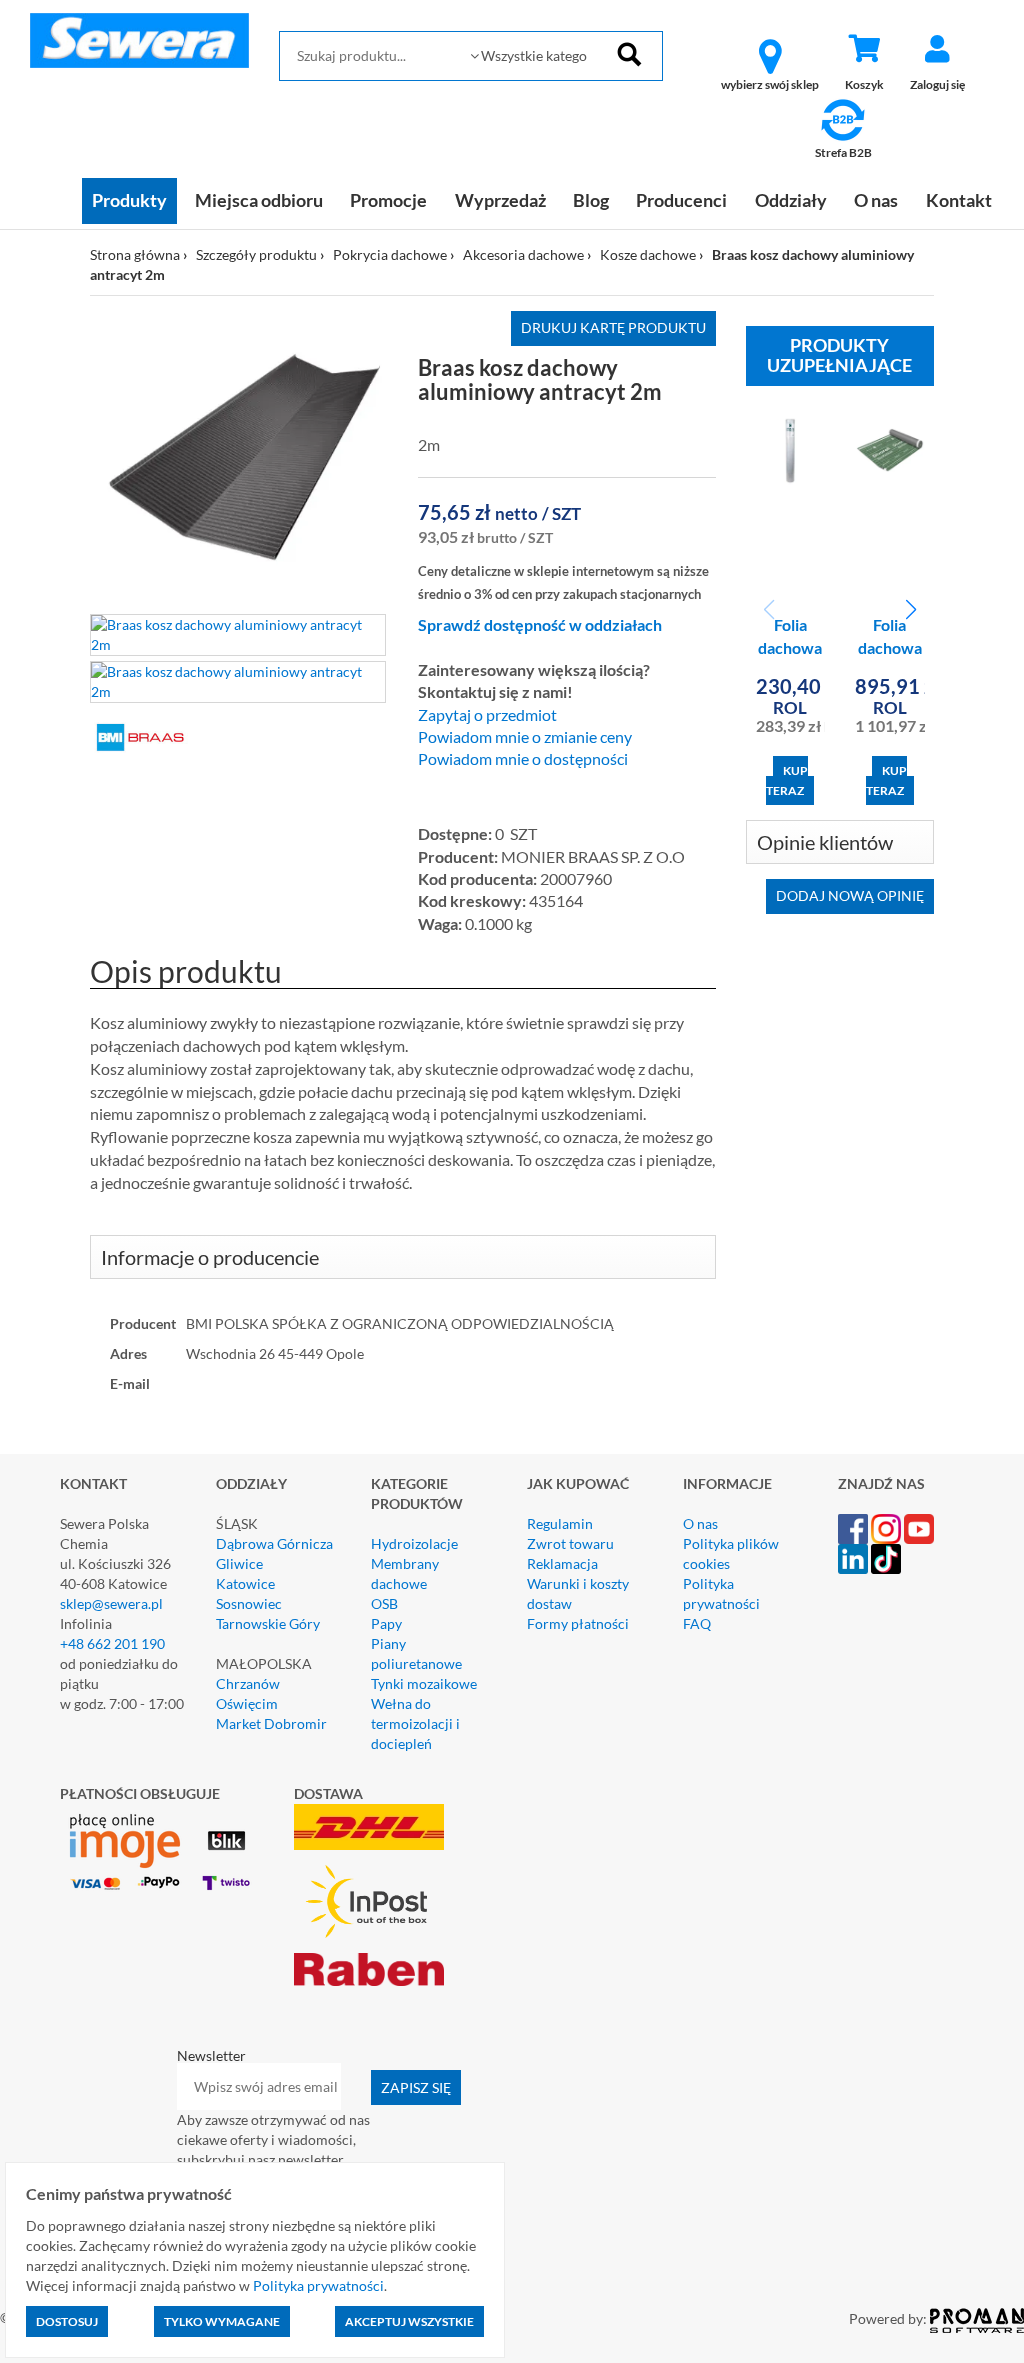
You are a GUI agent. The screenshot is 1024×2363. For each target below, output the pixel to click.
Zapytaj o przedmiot (487, 715)
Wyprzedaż (500, 200)
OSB (384, 1603)
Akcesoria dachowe (523, 254)
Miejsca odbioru (259, 200)
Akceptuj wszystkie (409, 2321)
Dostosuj (67, 2321)
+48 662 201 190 (112, 1643)
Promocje (388, 200)
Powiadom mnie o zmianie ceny (525, 737)
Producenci (681, 200)
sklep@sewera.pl (111, 1603)
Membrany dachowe (405, 1573)
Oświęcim (247, 1703)
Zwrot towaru (570, 1543)
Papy (386, 1623)
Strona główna (135, 254)
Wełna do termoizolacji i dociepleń (415, 1723)
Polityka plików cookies (731, 1553)
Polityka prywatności (721, 1593)
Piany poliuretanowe (416, 1653)
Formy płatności (578, 1623)
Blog (591, 200)
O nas (876, 200)
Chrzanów (248, 1683)
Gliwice (239, 1563)
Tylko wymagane (222, 2321)
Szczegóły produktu (256, 254)
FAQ (697, 1623)
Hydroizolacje (414, 1543)
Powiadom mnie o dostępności (523, 759)
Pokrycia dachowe (390, 254)
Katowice (245, 1583)
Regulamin (560, 1523)
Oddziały (791, 200)
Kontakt (959, 200)
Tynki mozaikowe (424, 1683)
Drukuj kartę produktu (613, 327)
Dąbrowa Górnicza (274, 1543)
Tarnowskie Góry (268, 1623)
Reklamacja (562, 1563)
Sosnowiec (249, 1603)
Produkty (129, 200)
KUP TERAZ (787, 780)
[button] (910, 610)
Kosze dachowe (648, 254)
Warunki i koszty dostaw (578, 1593)
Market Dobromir (271, 1723)
